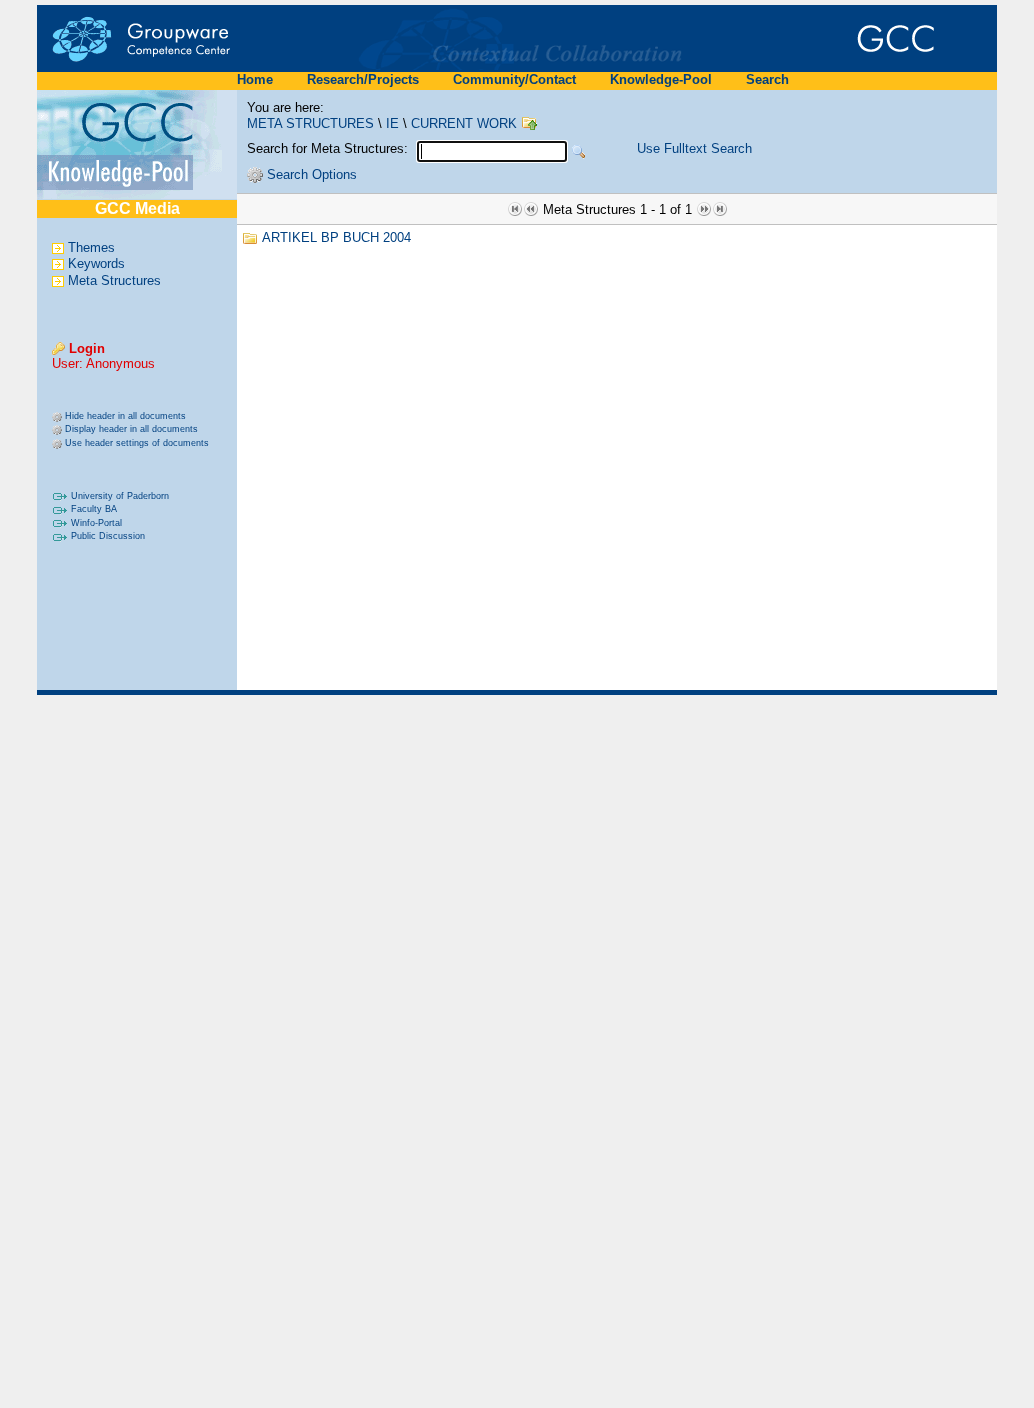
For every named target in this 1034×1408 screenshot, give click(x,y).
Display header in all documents (131, 429)
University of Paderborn (120, 496)
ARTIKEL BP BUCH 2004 (336, 237)
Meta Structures (114, 280)
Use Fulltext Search (694, 148)
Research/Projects (363, 79)
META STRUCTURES (310, 123)
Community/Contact (514, 79)
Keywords (96, 264)
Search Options (312, 174)
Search (767, 79)
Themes (91, 247)
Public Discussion (108, 536)
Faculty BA (94, 509)
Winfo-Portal (96, 523)
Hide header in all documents (125, 416)
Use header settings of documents (137, 443)
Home (255, 79)
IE (392, 123)
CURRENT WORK (464, 123)
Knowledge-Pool (661, 79)
